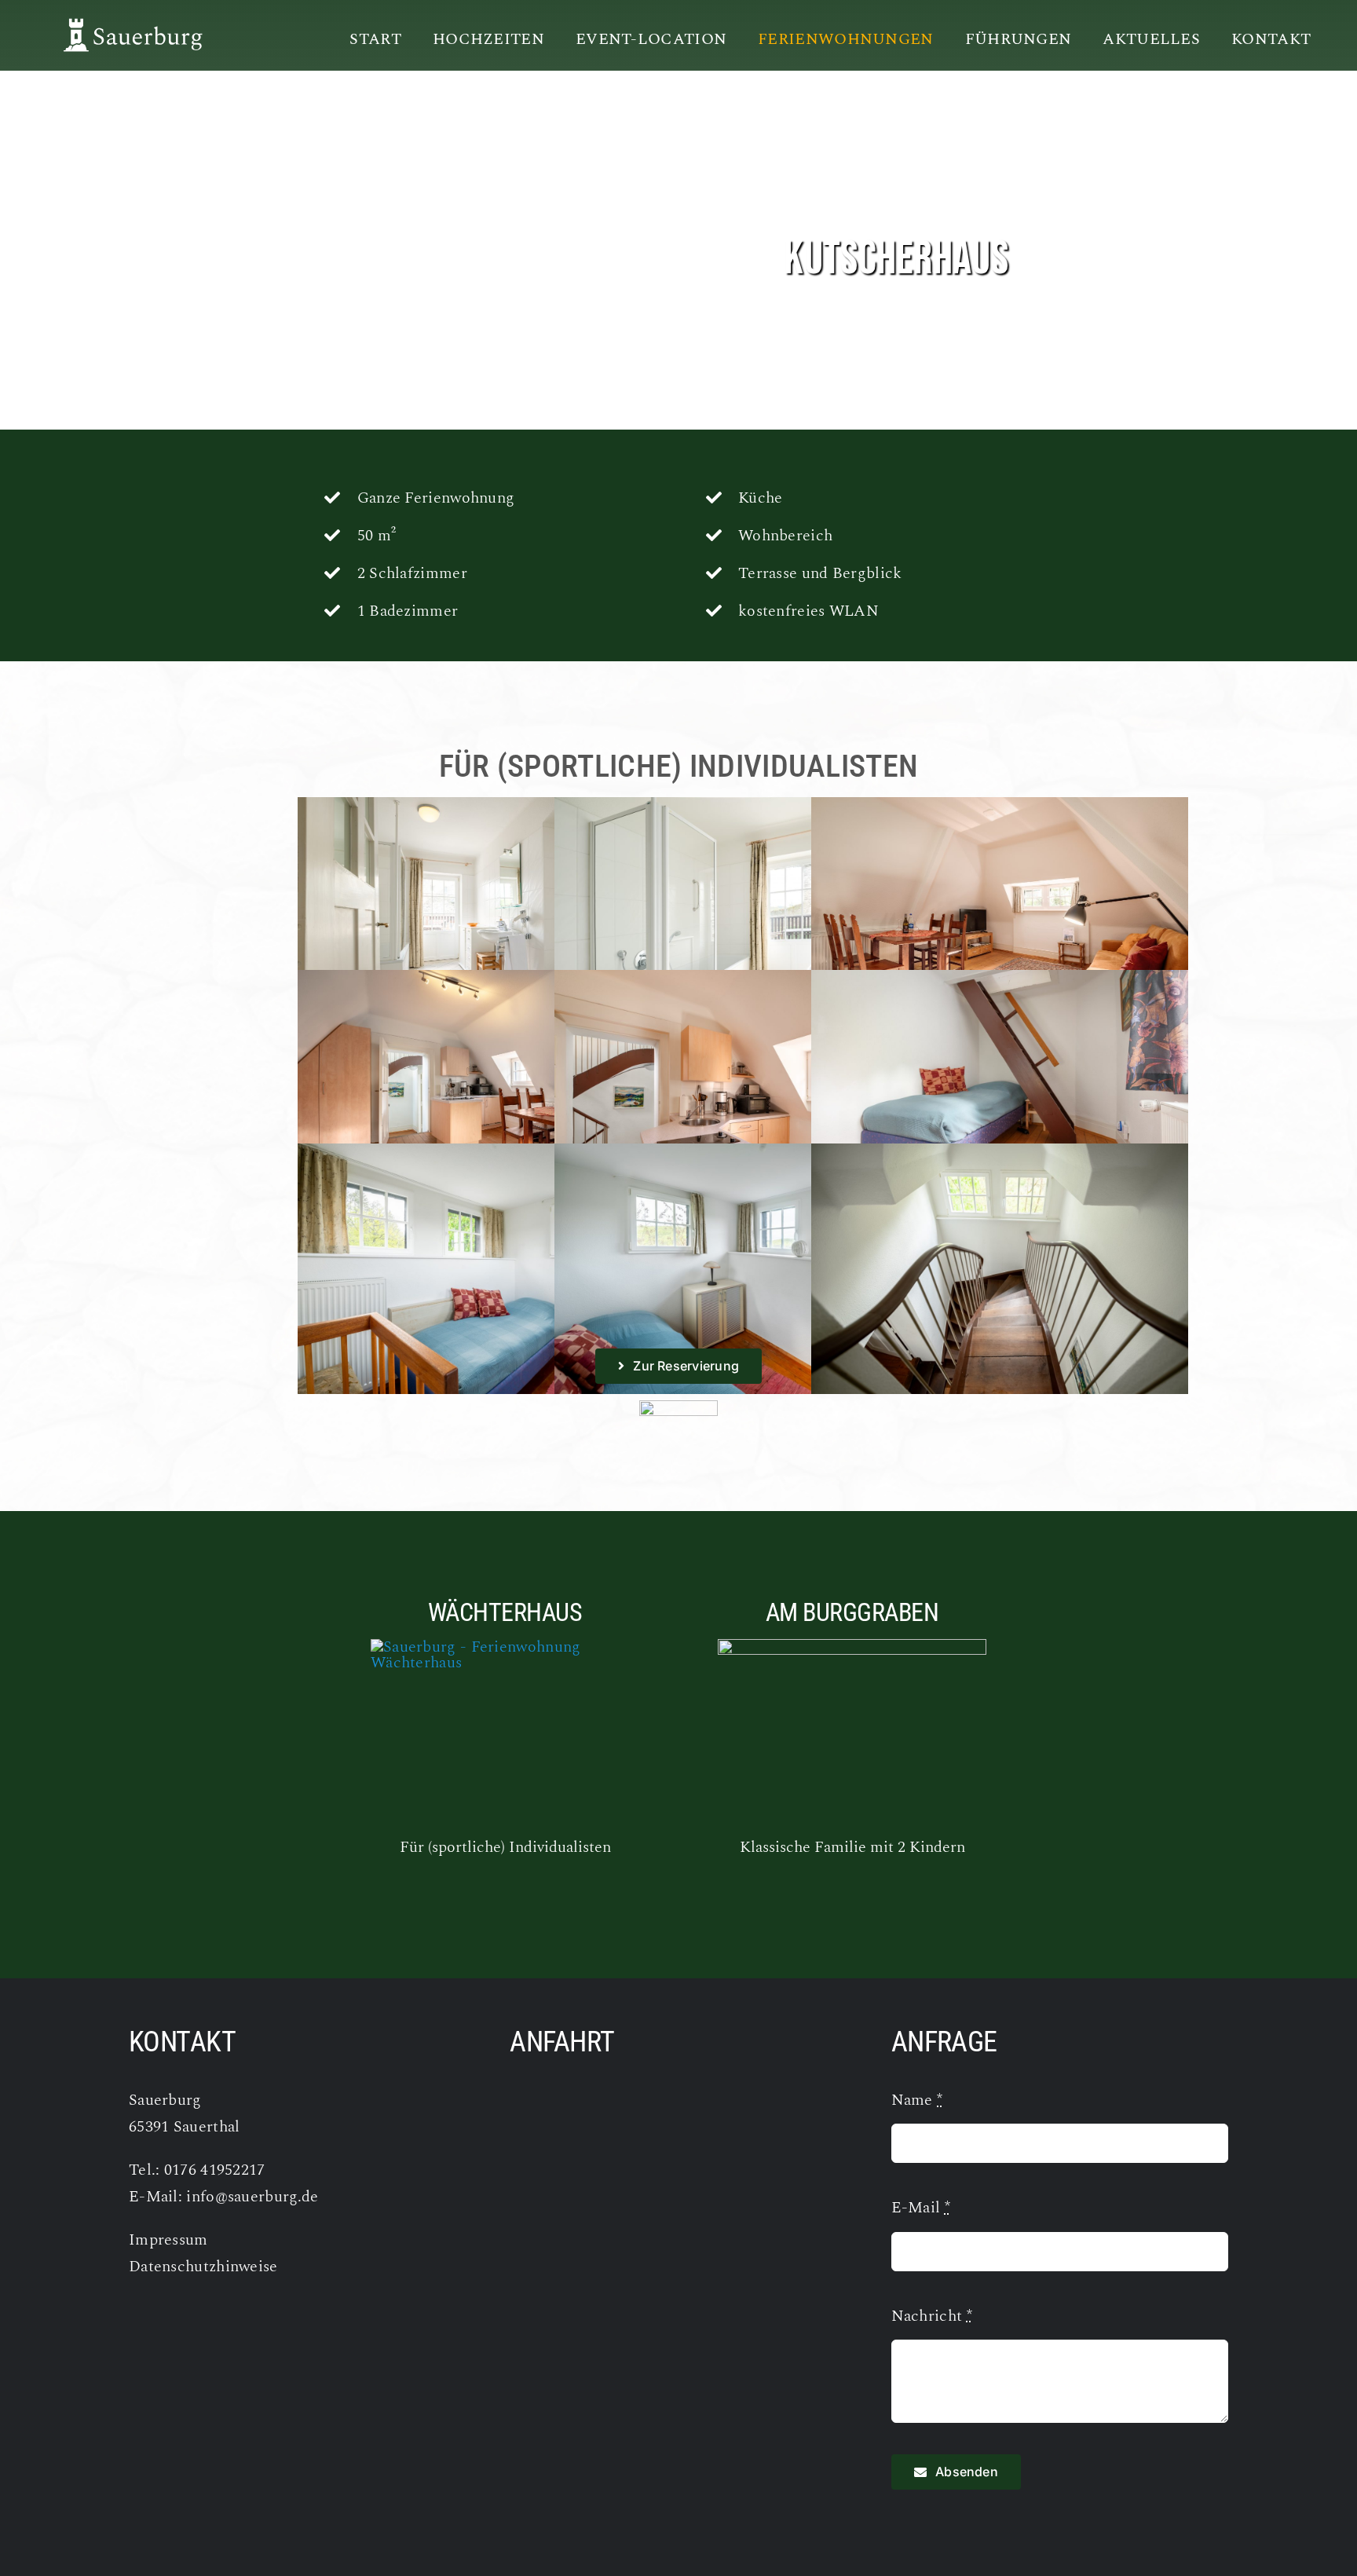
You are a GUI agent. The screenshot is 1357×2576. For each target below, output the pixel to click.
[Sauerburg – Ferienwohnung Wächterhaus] (505, 1647)
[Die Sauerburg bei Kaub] (125, 24)
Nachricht (932, 2316)
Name (917, 2100)
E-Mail (921, 2208)
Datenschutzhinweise (203, 2267)
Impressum (168, 2240)
